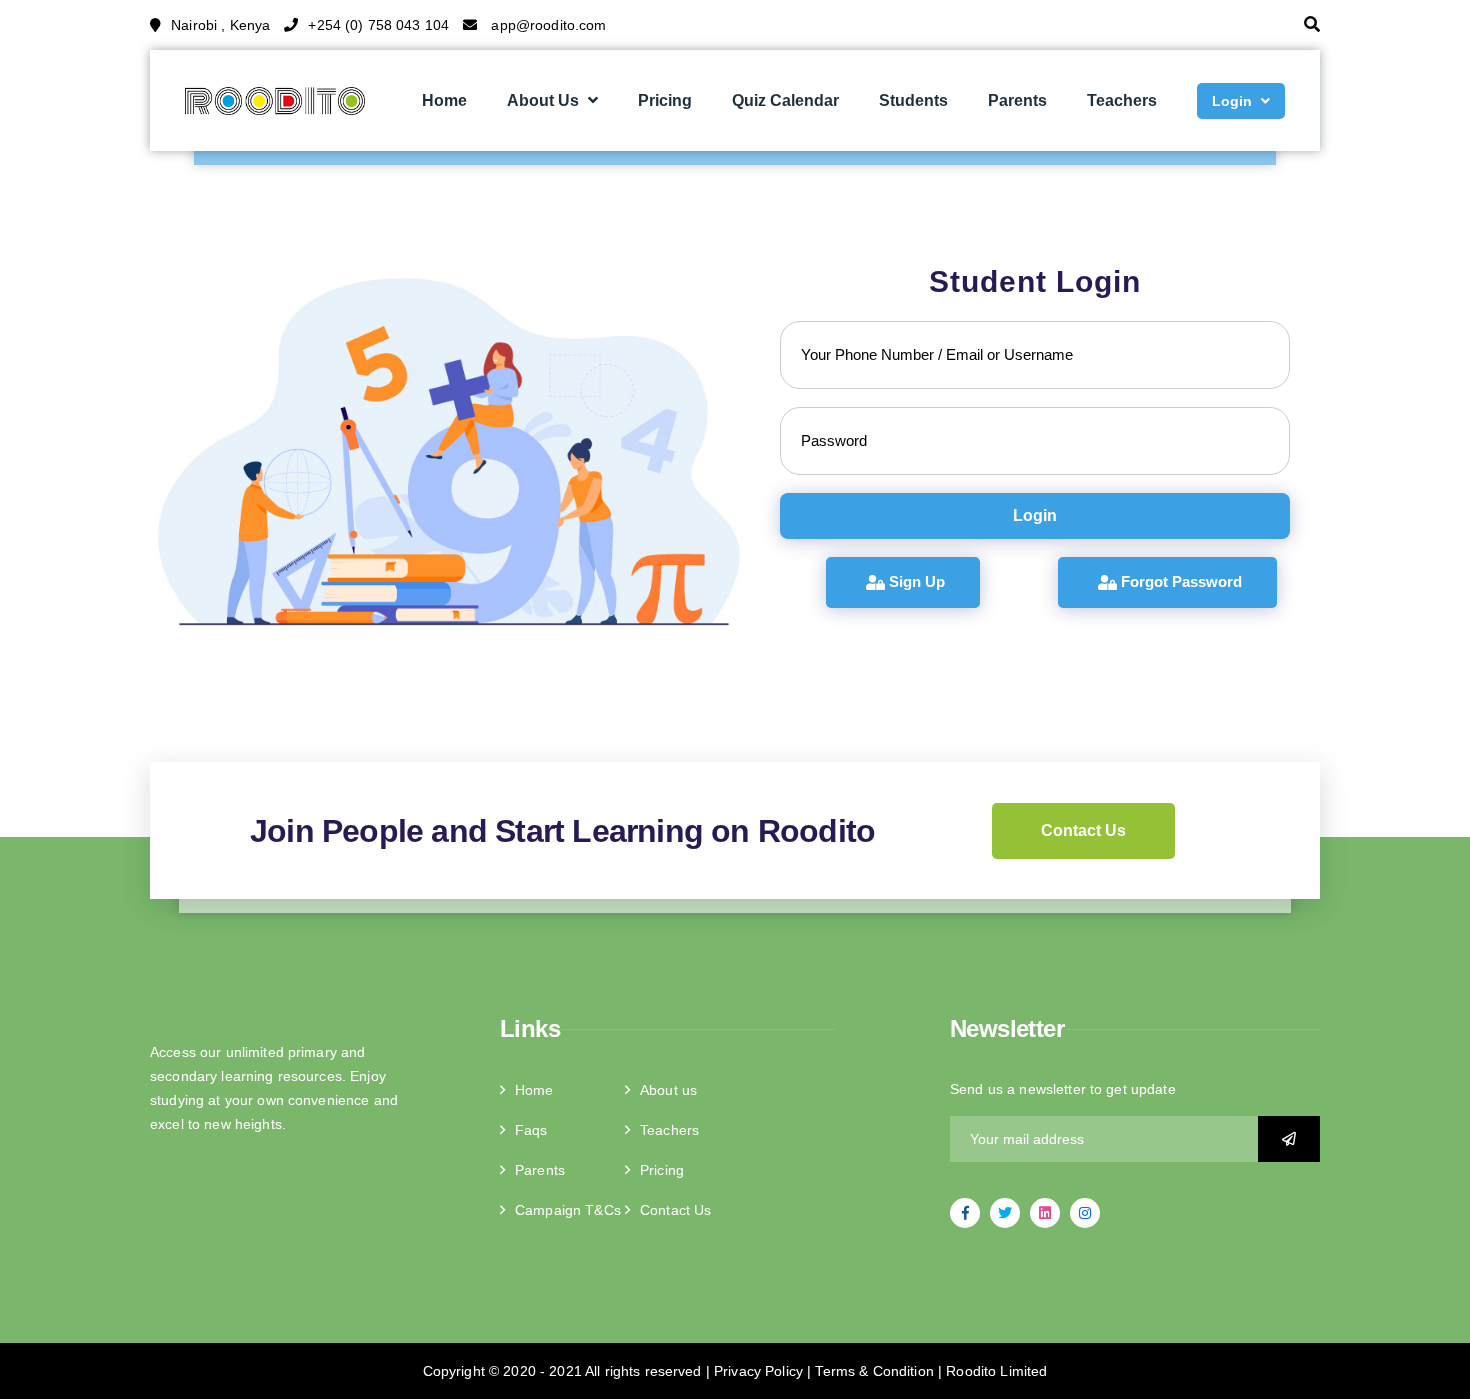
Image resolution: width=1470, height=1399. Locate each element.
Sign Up (915, 581)
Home (444, 100)
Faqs (531, 1130)
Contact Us (1083, 830)
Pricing (665, 100)
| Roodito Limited (991, 1371)
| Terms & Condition (870, 1371)
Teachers (1122, 100)
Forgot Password (1179, 581)
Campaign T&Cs (568, 1210)
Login (1232, 101)
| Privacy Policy (756, 1371)
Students (913, 100)
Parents (1017, 100)
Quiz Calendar (785, 100)
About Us (543, 100)
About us (668, 1090)
